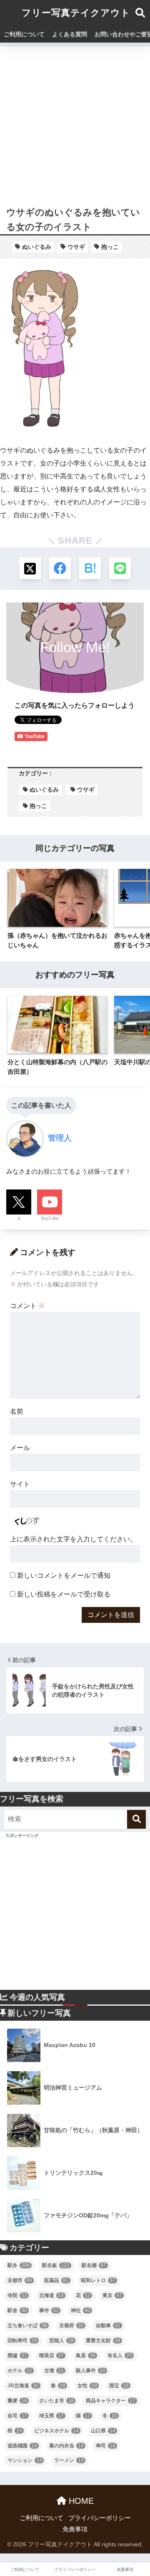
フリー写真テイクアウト (76, 13)
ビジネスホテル (56, 2431)
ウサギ (76, 247)
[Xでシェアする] (30, 568)
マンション (25, 2460)
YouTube (50, 1218)
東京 (112, 2295)
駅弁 (19, 2265)
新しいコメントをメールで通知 (64, 1575)
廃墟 (17, 2356)
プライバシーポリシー (100, 2518)
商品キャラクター (111, 2401)
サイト (20, 1484)
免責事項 (75, 2529)
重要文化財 (103, 2341)
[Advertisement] (75, 122)
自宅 (17, 2416)
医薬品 (56, 2280)
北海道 (51, 2295)
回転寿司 (22, 2341)
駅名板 (56, 2265)
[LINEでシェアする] (120, 568)
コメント (27, 1306)
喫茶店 (51, 2356)
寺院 (17, 2295)
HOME (80, 2501)
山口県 (103, 2431)
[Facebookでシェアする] (60, 568)
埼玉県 (51, 2416)
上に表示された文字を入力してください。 (73, 1539)
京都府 (71, 2325)
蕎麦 (17, 2401)
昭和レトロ (98, 2280)
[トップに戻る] (11, 2536)
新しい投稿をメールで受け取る (64, 1594)
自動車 (108, 2325)
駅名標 (94, 2265)
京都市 (20, 2280)
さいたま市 (56, 2401)
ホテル (20, 2371)
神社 (81, 2310)
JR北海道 (23, 2386)
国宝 (119, 2386)
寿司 (106, 2446)
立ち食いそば (27, 2325)
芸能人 (61, 2341)
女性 (87, 2386)
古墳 (54, 2371)
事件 (49, 2310)
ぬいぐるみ (37, 247)
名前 (17, 1411)
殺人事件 (91, 2371)
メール (20, 1448)
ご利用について (24, 34)
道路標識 (22, 2446)
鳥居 (86, 2356)
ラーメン (69, 2460)
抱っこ (110, 247)
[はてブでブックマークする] (90, 568)
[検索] (136, 1819)
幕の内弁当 (66, 2446)
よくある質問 (70, 34)
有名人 (120, 2356)
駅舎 (17, 2310)
